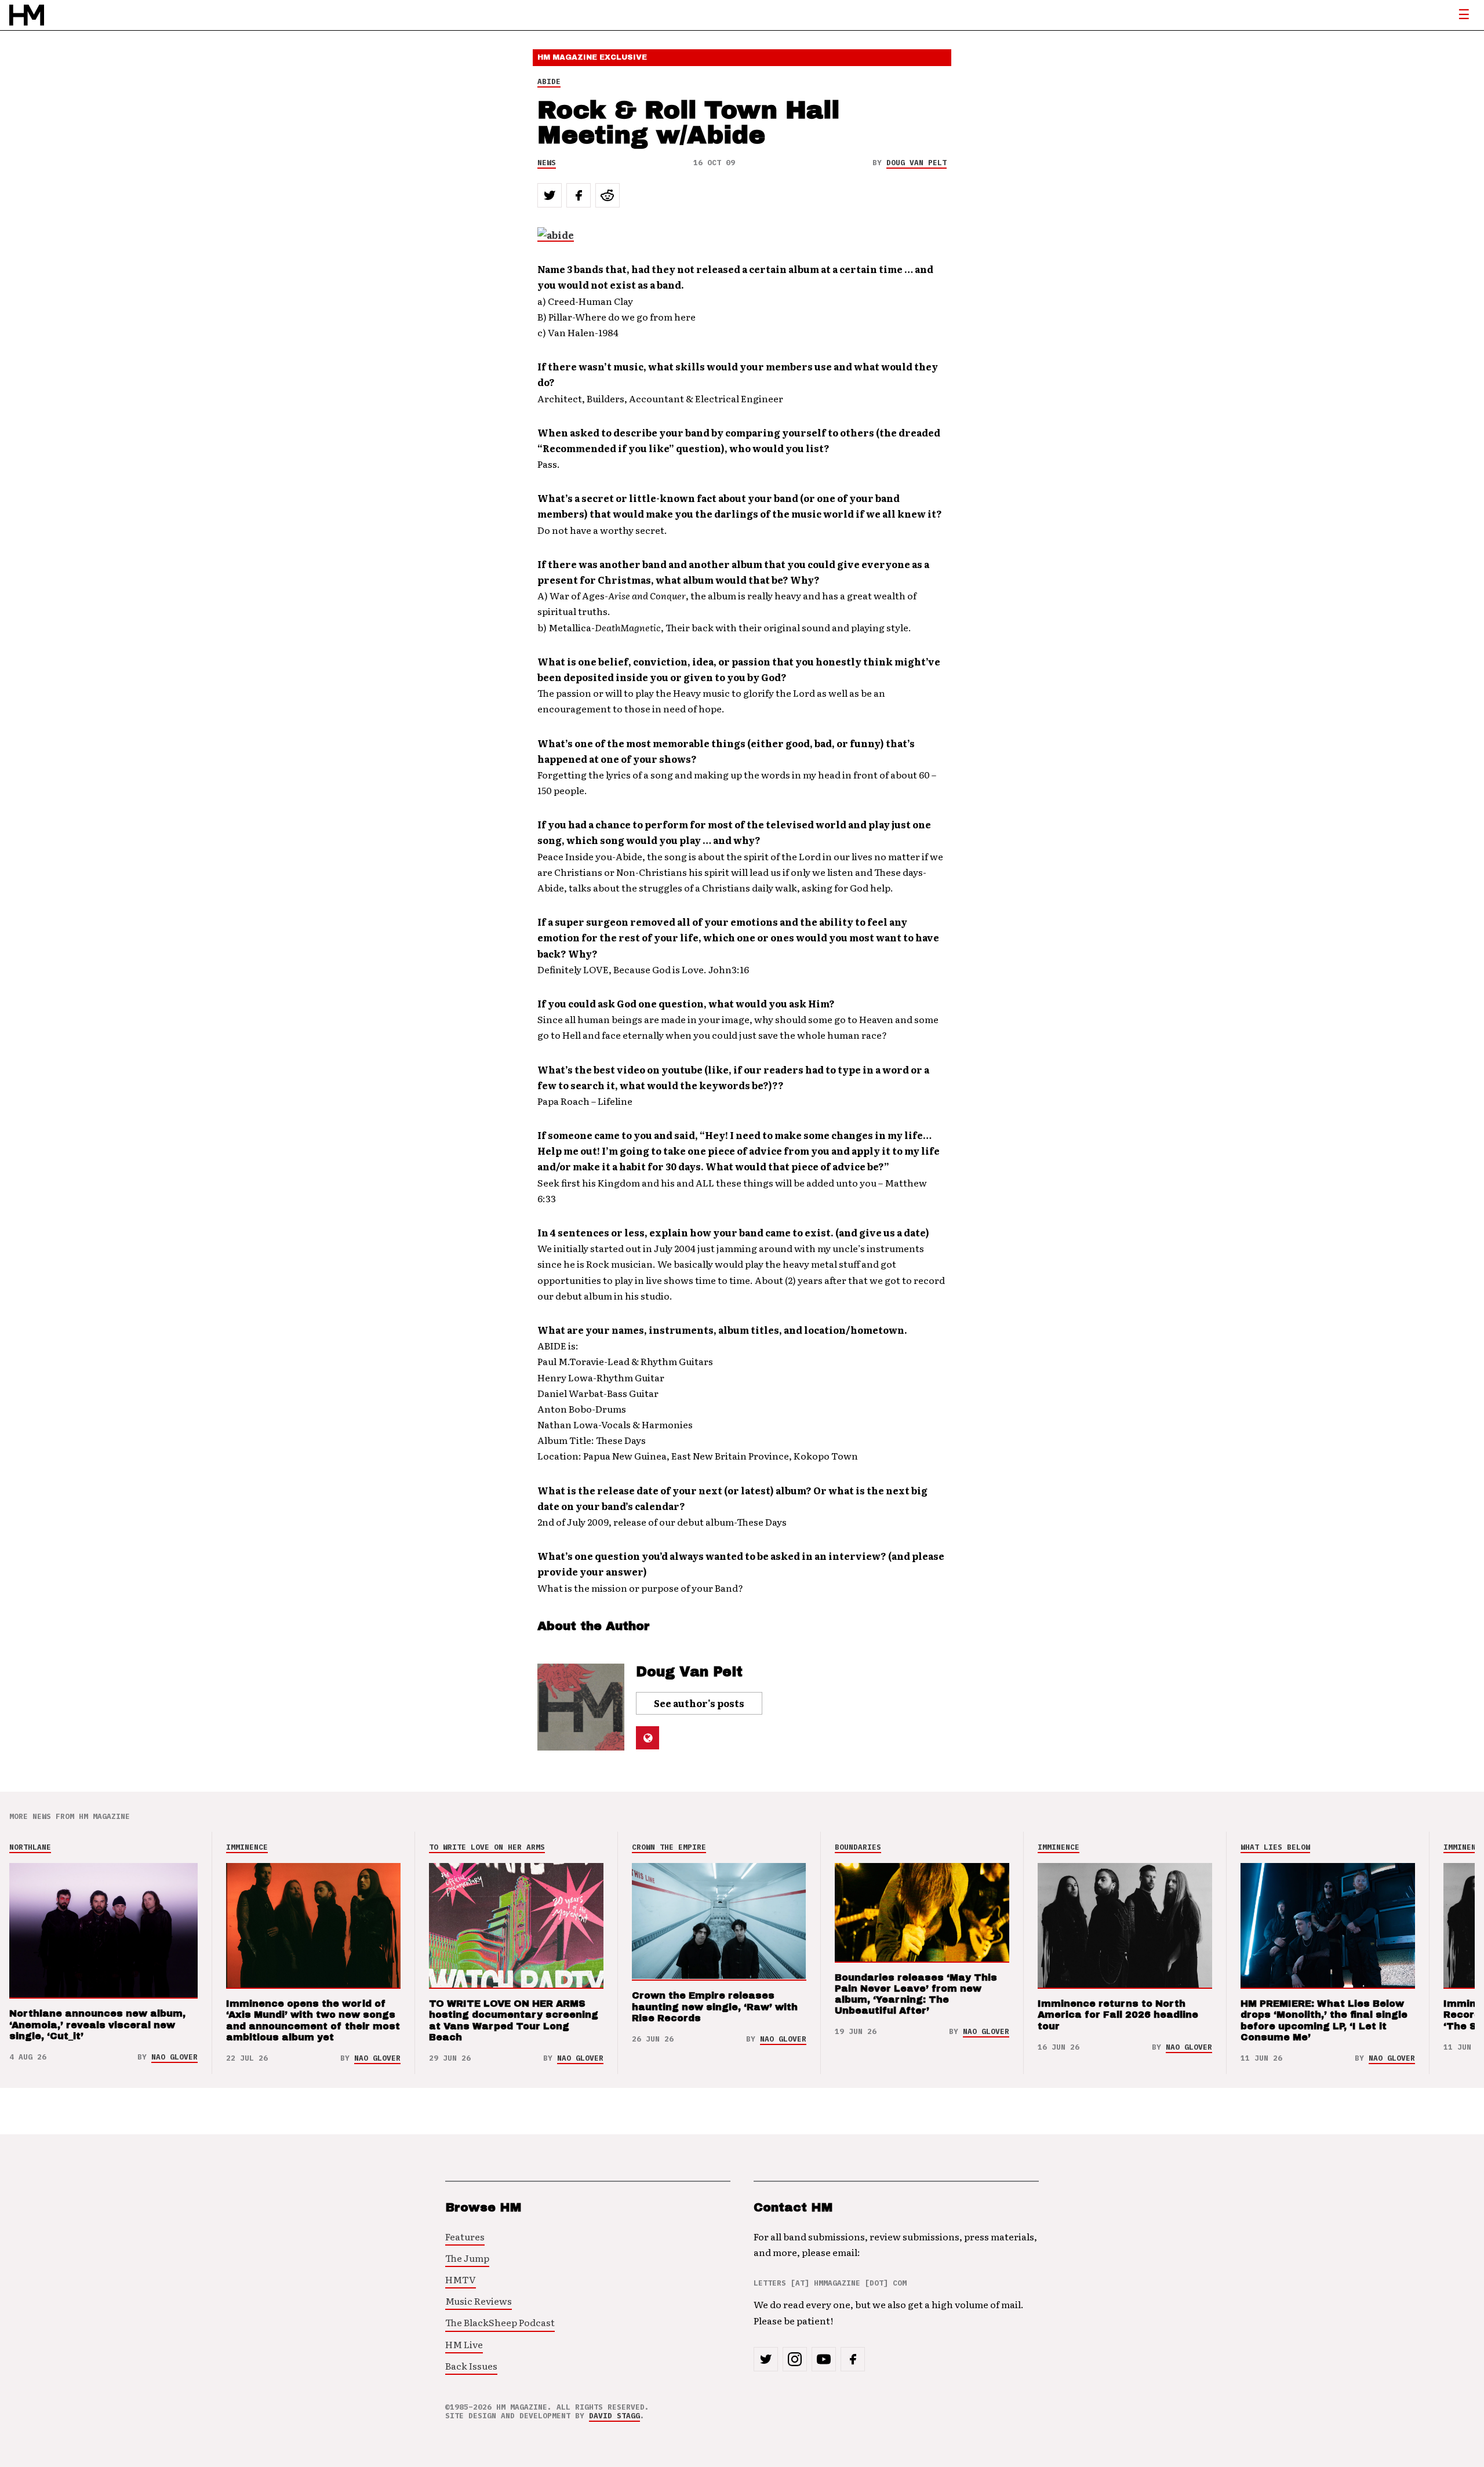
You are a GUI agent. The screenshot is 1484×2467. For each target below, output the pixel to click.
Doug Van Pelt (916, 163)
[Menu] (1464, 15)
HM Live (464, 2344)
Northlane (30, 1847)
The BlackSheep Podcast (500, 2322)
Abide (549, 81)
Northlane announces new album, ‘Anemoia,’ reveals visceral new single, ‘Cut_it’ (97, 2024)
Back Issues (471, 2366)
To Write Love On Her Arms (487, 1847)
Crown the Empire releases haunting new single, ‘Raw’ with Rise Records (715, 2006)
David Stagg (614, 2416)
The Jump (467, 2258)
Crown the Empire (669, 1847)
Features (465, 2236)
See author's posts (699, 1703)
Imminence (247, 1847)
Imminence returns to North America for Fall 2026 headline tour (1118, 2015)
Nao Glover (174, 2057)
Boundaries (858, 1847)
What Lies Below (1275, 1847)
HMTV (461, 2279)
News (547, 163)
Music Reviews (479, 2301)
